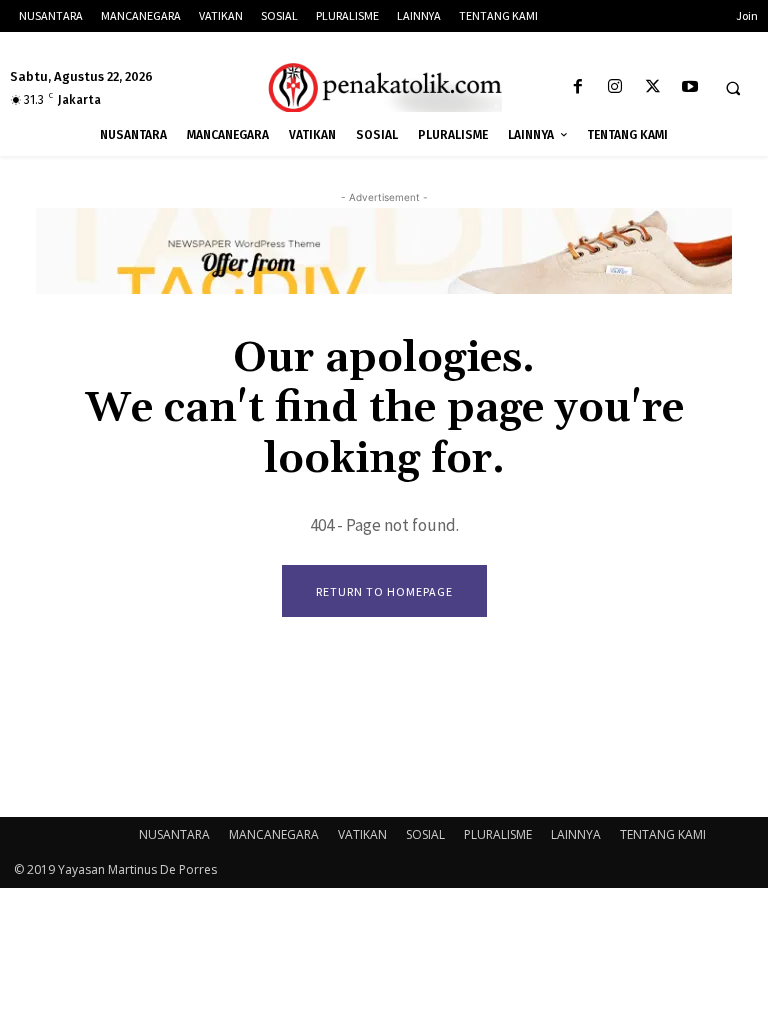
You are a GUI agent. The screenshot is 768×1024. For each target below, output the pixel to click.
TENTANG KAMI (663, 834)
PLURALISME (498, 834)
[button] (733, 88)
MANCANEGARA (274, 834)
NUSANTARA (174, 834)
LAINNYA (576, 834)
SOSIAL (425, 834)
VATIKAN (362, 834)
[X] (652, 87)
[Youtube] (689, 87)
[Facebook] (578, 87)
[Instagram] (615, 87)
